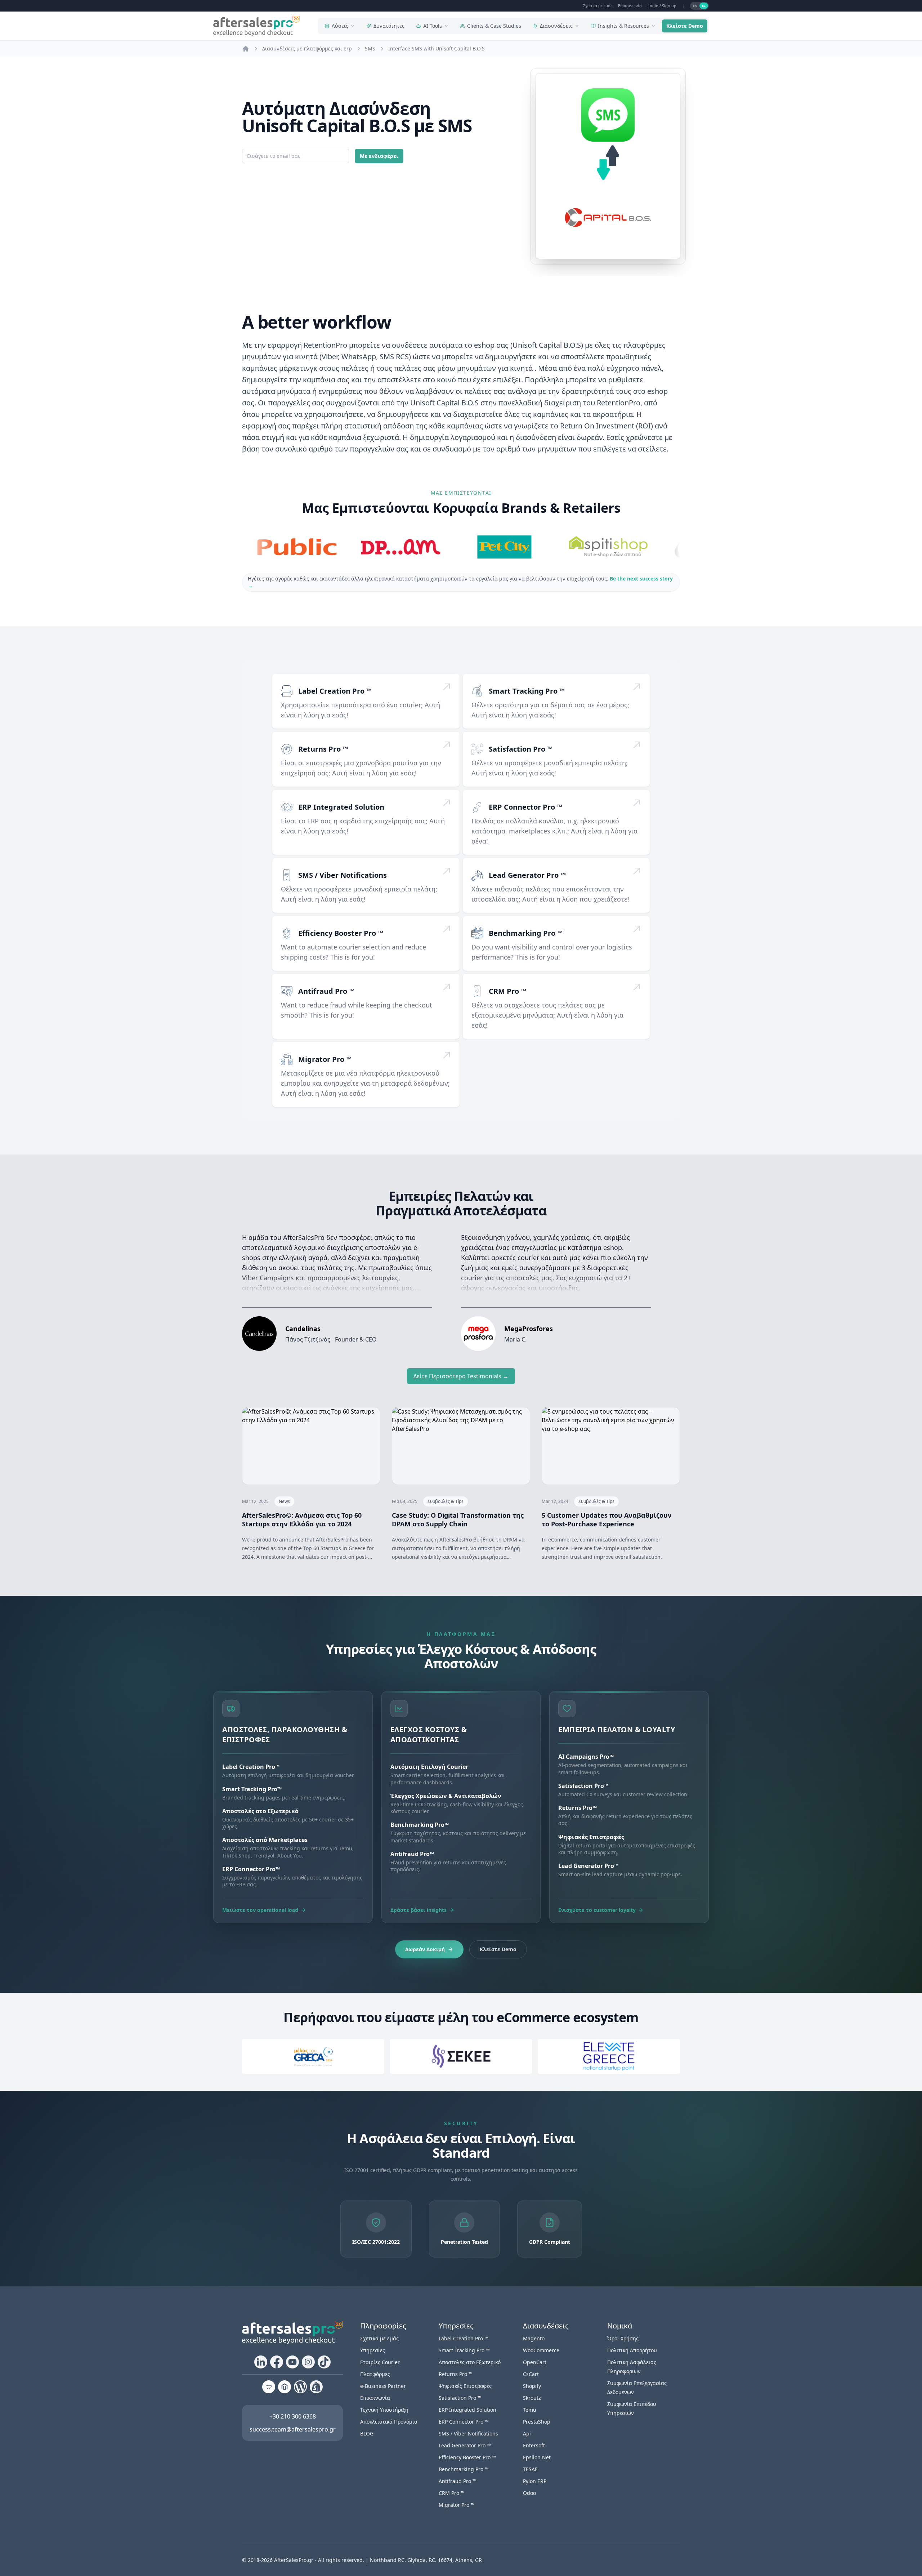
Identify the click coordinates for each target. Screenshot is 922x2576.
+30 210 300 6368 (293, 2416)
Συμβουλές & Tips (446, 1501)
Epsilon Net (537, 2457)
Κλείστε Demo (685, 26)
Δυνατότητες (389, 26)
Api (527, 2433)
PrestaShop (537, 2422)
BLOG (367, 2433)
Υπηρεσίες (373, 2350)
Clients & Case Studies (494, 26)
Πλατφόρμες (375, 2374)
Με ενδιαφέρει (379, 156)
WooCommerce (541, 2350)
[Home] (246, 49)
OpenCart (535, 2362)
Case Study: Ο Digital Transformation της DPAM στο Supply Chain (458, 1520)
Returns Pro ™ (323, 749)
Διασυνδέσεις (556, 26)
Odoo (529, 2493)
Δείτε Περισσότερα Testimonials (461, 1376)
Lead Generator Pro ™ (527, 875)
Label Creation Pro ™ (335, 691)
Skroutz (532, 2398)
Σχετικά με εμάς (598, 6)
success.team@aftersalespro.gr (293, 2429)
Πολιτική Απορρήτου (632, 2350)
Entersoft (534, 2445)
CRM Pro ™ (507, 991)
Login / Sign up (662, 6)
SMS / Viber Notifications (343, 875)
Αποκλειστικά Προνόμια (389, 2422)
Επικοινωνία (630, 6)
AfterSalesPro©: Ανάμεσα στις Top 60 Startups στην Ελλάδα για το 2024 (302, 1520)
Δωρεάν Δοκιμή (425, 1949)
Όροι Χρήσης (623, 2338)
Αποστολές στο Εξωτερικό (470, 2362)
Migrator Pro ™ (325, 1059)
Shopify (532, 2386)
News (284, 1501)
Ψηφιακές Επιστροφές (465, 2386)
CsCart (531, 2374)
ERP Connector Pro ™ (525, 807)
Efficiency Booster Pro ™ (341, 933)
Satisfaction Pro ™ (521, 749)
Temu (530, 2410)
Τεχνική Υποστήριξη (384, 2410)
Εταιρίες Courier (380, 2362)
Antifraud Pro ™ (326, 991)
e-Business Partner (383, 2386)
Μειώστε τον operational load (260, 1910)
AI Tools (433, 26)
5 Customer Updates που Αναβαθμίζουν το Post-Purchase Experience (607, 1520)
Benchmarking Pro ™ (526, 933)
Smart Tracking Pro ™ (527, 691)
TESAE (530, 2469)
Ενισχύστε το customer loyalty (597, 1910)
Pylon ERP (535, 2481)
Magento (534, 2338)
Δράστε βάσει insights (419, 1910)
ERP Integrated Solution (341, 807)
